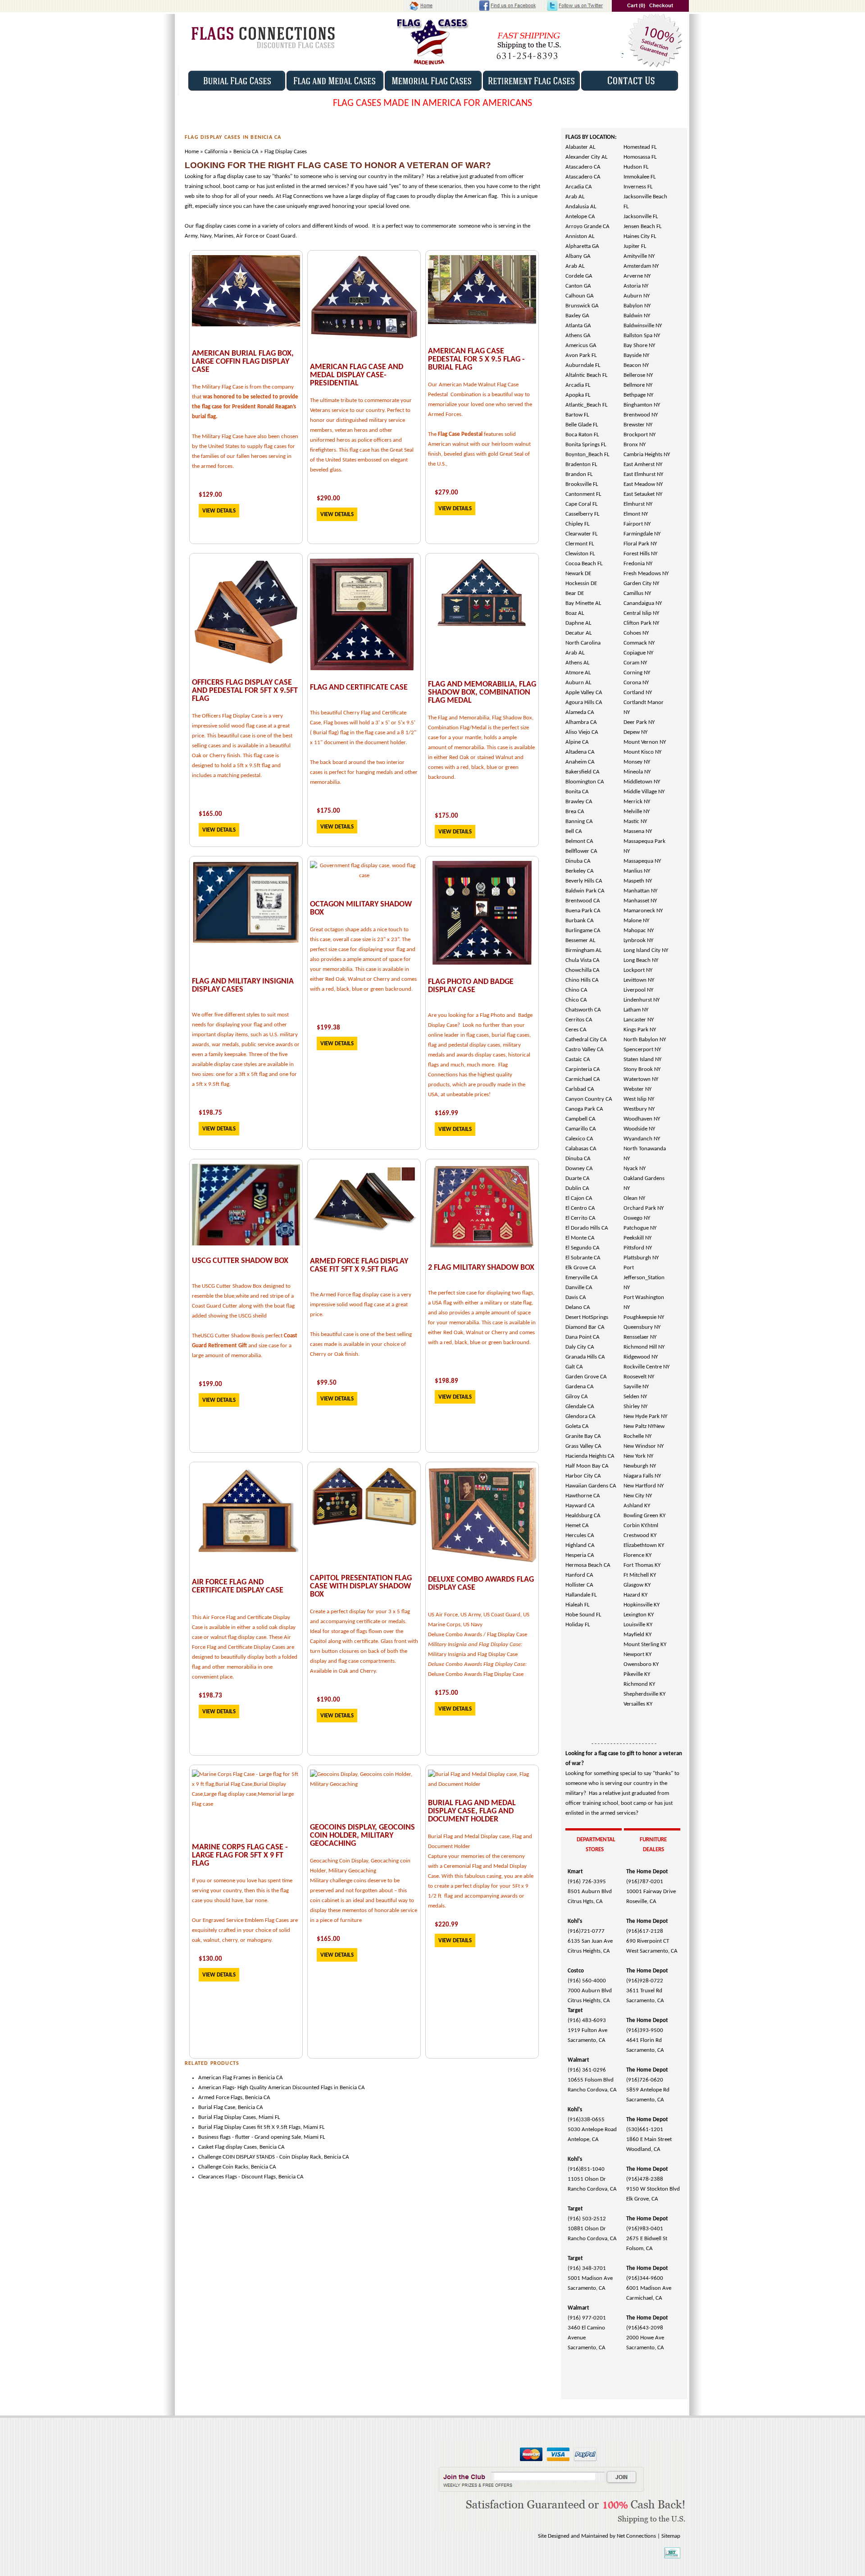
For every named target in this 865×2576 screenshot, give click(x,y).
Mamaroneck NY (643, 911)
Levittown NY (639, 980)
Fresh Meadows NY (646, 574)
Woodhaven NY (642, 1119)
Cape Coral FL (581, 504)
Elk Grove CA (581, 1268)
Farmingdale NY (642, 534)
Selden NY (635, 1397)
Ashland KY (637, 1506)
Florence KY (637, 1555)
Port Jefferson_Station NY (644, 1278)
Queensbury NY (642, 1327)
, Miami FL (312, 2127)
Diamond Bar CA (585, 1327)
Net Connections (636, 2536)
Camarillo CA (581, 1129)
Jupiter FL (635, 246)
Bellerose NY (638, 375)
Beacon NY (636, 365)
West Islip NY (639, 1099)
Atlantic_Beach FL (586, 405)
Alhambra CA (581, 722)
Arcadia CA (579, 187)
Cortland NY (638, 693)
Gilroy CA (577, 1397)
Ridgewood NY (641, 1357)
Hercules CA (580, 1535)
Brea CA (575, 812)
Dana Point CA (583, 1337)
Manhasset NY (640, 901)
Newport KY (637, 1654)
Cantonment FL (583, 494)
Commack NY (639, 643)
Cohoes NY (636, 633)
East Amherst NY (643, 464)
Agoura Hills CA (584, 702)
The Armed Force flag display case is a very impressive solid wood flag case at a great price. (361, 1305)
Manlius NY (637, 871)
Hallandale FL (581, 1595)
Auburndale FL (583, 365)
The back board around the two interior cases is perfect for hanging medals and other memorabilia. (364, 772)
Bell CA (574, 831)
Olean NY (634, 1198)
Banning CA (579, 821)
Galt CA (574, 1367)
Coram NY (635, 663)
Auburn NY (637, 296)
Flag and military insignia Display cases (243, 986)
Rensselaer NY (640, 1337)
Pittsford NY (638, 1248)
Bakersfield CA (583, 772)
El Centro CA (580, 1208)
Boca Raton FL (582, 435)
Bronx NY (635, 445)
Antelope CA (580, 217)
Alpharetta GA (582, 246)
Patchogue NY (640, 1228)
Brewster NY (638, 425)
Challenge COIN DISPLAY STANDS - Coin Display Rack (260, 2157)
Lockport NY (638, 970)
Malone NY (636, 921)
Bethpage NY (638, 395)
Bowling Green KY (644, 1516)
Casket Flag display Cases (228, 2147)
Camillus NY (637, 593)
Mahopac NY (639, 931)
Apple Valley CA (584, 693)
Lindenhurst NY (642, 1000)
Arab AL (575, 197)
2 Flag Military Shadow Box (481, 1268)
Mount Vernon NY (645, 742)
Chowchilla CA (583, 970)
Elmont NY (636, 514)
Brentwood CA (583, 901)
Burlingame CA (583, 931)
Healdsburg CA (583, 1516)
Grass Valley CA (583, 1446)
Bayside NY (636, 355)
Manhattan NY (640, 891)
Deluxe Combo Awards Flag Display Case (481, 1584)
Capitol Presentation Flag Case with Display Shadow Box (361, 1586)
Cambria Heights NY (647, 455)
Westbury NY (639, 1109)
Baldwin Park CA (585, 891)
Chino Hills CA (582, 980)
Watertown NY (641, 1079)
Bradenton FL (581, 464)
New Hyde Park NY (645, 1416)
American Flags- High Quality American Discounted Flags (266, 2088)
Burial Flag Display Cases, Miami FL (239, 2117)
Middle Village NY (644, 792)
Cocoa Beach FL (584, 564)
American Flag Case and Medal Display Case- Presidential (357, 375)
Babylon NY (637, 306)
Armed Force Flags (220, 2098)
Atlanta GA (578, 326)
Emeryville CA (582, 1278)
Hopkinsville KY (642, 1605)
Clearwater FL (581, 534)
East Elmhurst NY (643, 474)
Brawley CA (579, 802)
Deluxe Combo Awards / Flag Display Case (478, 1635)
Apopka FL (578, 395)
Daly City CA (580, 1347)
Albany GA (578, 256)
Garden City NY (641, 583)
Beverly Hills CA (584, 881)
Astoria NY (636, 286)
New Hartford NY (644, 1486)
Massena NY (638, 831)
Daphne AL (578, 623)
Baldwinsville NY (643, 326)
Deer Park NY (639, 722)
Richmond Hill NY (644, 1347)
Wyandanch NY (642, 1139)
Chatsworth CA (583, 1010)
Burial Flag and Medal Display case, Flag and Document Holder (472, 1811)
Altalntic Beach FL (586, 375)
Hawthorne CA (583, 1496)
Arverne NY (637, 276)
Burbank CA (580, 921)
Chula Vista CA (583, 960)
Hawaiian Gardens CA (591, 1486)
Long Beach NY (641, 960)
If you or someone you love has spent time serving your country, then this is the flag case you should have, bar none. (242, 1891)
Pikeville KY (637, 1674)
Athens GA (578, 336)
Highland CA (580, 1545)
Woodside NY (639, 1129)
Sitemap (671, 2536)
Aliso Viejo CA (582, 732)
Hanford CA (579, 1575)
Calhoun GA (580, 296)
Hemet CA (577, 1526)
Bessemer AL (580, 940)
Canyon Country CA (589, 1099)
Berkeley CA (580, 871)
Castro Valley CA (585, 1050)
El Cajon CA (579, 1198)
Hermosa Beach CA (588, 1565)
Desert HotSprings (587, 1317)
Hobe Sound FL (583, 1615)
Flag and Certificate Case (359, 688)
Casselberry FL (582, 514)
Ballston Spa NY (642, 336)
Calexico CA (579, 1139)
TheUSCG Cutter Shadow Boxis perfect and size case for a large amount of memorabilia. (245, 1346)
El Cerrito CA (580, 1218)
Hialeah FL (577, 1605)
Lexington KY (639, 1615)
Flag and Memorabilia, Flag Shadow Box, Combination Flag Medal (482, 693)
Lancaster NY (639, 1020)
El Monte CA (580, 1238)
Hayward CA (580, 1506)
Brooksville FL (582, 484)
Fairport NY (637, 524)
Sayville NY (636, 1387)
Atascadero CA (583, 167)
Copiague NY (638, 653)
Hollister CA (579, 1585)
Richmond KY (639, 1684)
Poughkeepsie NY (644, 1317)
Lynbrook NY (638, 940)
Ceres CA (576, 1030)
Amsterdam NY (641, 266)
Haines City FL (640, 236)
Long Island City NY (646, 950)
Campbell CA (580, 1119)
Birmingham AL (583, 950)
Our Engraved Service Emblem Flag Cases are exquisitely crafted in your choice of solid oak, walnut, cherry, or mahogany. (245, 1930)
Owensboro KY (641, 1664)
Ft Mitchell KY (640, 1575)
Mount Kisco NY (642, 752)
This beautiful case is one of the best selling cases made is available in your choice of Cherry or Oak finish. (361, 1344)
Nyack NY (635, 1169)
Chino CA (576, 990)
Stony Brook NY (642, 1069)
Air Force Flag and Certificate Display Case (238, 1586)
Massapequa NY (642, 861)
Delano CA (578, 1307)
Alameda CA (580, 712)
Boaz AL (575, 613)
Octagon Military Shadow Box (361, 908)
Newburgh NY (640, 1466)
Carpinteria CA (583, 1069)
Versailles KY (638, 1704)
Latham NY (636, 1010)
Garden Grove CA (586, 1377)
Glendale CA (580, 1407)
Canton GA (578, 286)
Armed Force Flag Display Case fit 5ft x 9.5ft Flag (359, 1265)
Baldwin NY (637, 316)
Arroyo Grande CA (587, 226)
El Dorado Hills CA (587, 1228)
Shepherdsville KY (644, 1694)
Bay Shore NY (639, 345)
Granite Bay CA (583, 1436)
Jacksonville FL (641, 217)
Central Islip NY (641, 613)
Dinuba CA (578, 861)
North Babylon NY (645, 1040)
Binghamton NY (642, 405)
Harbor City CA (583, 1476)
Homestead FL (640, 147)
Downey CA (579, 1169)
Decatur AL (578, 633)
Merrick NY (637, 802)
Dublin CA (577, 1188)
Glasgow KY (637, 1585)
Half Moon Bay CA (587, 1466)
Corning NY (637, 673)
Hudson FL (636, 167)
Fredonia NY (638, 564)
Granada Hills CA (585, 1357)
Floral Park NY (640, 544)
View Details (219, 511)
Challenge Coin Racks (223, 2167)
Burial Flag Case (217, 2107)
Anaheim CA (580, 762)
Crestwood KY (640, 1535)
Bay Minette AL (583, 603)
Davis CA (576, 1297)
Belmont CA (579, 841)
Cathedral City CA (586, 1040)
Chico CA (576, 1000)
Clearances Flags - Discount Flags (237, 2177)
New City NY (638, 1496)
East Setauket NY (643, 494)
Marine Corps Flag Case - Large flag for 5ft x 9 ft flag (240, 1855)
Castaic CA (578, 1059)
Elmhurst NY (638, 504)
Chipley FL (577, 524)
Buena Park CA (583, 911)
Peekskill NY (637, 1238)
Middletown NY (642, 782)
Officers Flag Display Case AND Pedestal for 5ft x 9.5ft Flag (245, 691)
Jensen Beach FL (642, 226)
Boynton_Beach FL (587, 455)
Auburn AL (578, 683)
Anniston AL (580, 236)
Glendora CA (580, 1416)
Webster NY (637, 1089)
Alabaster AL (580, 147)
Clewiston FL (580, 554)
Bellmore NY (638, 385)
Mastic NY (635, 821)
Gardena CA (580, 1387)
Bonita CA (577, 792)
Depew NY (635, 732)
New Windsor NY (644, 1446)
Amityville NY (639, 256)
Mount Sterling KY (645, 1645)
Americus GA (581, 345)
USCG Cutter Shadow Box (240, 1261)
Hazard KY (635, 1595)
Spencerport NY (642, 1050)
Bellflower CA (581, 851)
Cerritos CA (579, 1020)
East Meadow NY (643, 484)
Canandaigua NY (643, 603)
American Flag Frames (224, 2078)
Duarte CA (578, 1178)
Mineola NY (637, 772)
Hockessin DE (581, 583)
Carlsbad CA (580, 1089)
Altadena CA (580, 752)
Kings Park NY (640, 1030)
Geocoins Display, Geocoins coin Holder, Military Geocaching (362, 1836)
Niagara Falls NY (642, 1476)
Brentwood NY (641, 415)
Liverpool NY (638, 990)
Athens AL (577, 663)
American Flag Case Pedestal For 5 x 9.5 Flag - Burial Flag (476, 359)
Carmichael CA (583, 1079)
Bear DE (575, 593)
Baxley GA (577, 316)
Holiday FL (578, 1625)
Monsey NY (637, 762)
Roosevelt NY (639, 1377)
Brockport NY (640, 435)
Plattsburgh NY (641, 1258)
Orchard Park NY (644, 1208)
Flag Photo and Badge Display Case (471, 986)
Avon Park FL (581, 355)
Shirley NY (635, 1407)
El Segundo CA (583, 1248)
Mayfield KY (637, 1635)
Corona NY (636, 683)
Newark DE (578, 574)
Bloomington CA (585, 782)
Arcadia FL (578, 385)
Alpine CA (577, 742)
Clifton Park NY (641, 623)
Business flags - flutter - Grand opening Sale (250, 2137)
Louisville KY (638, 1625)
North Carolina (583, 643)
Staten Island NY (642, 1059)
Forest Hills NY (640, 554)
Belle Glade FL (582, 425)
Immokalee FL (640, 177)
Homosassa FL (640, 157)
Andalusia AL (581, 207)
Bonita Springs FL (586, 445)
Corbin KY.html (641, 1526)
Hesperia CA (580, 1555)
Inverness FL (638, 187)
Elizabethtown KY (644, 1545)
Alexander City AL (586, 157)
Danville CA (579, 1288)
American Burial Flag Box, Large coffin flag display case (243, 362)
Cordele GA (579, 276)
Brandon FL (579, 474)
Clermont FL (580, 544)
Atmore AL (578, 673)
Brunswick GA (582, 306)
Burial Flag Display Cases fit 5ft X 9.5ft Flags (249, 2127)
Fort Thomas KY (642, 1565)
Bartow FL (577, 415)
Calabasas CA (581, 1149)
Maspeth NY (638, 881)
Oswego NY (637, 1218)
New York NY (638, 1456)
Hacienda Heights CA (590, 1456)
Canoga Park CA (584, 1109)
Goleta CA (577, 1426)
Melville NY (637, 812)
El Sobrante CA (583, 1258)
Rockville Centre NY (646, 1367)
